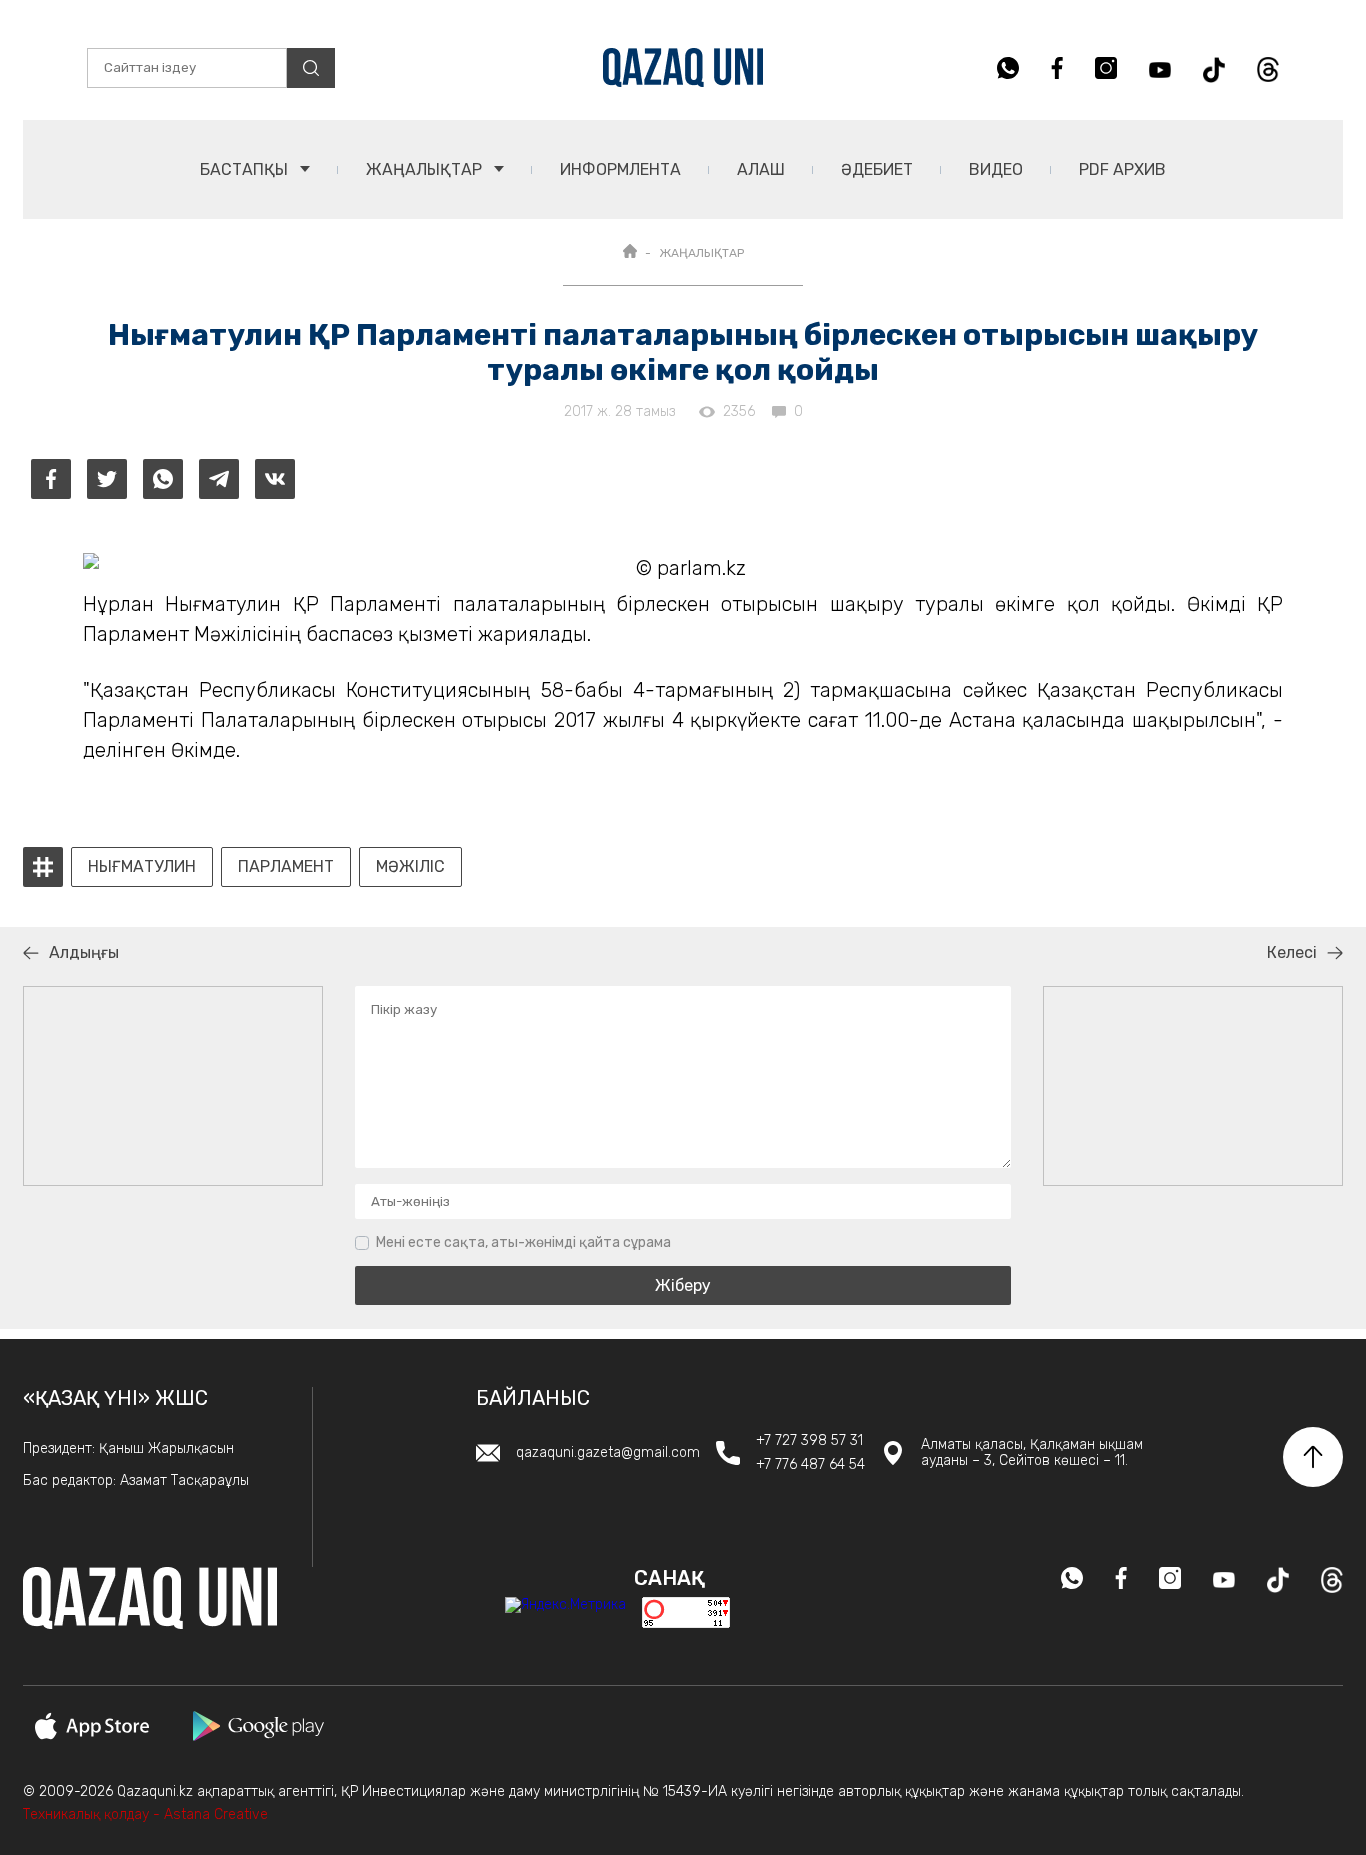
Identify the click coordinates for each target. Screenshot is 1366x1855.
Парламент (286, 867)
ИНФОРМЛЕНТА (620, 169)
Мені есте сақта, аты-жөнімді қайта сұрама (523, 1242)
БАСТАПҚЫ (246, 169)
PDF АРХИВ (1122, 169)
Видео (996, 169)
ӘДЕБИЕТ (877, 169)
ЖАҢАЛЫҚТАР (426, 169)
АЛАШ (761, 169)
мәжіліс (410, 867)
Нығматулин (142, 867)
